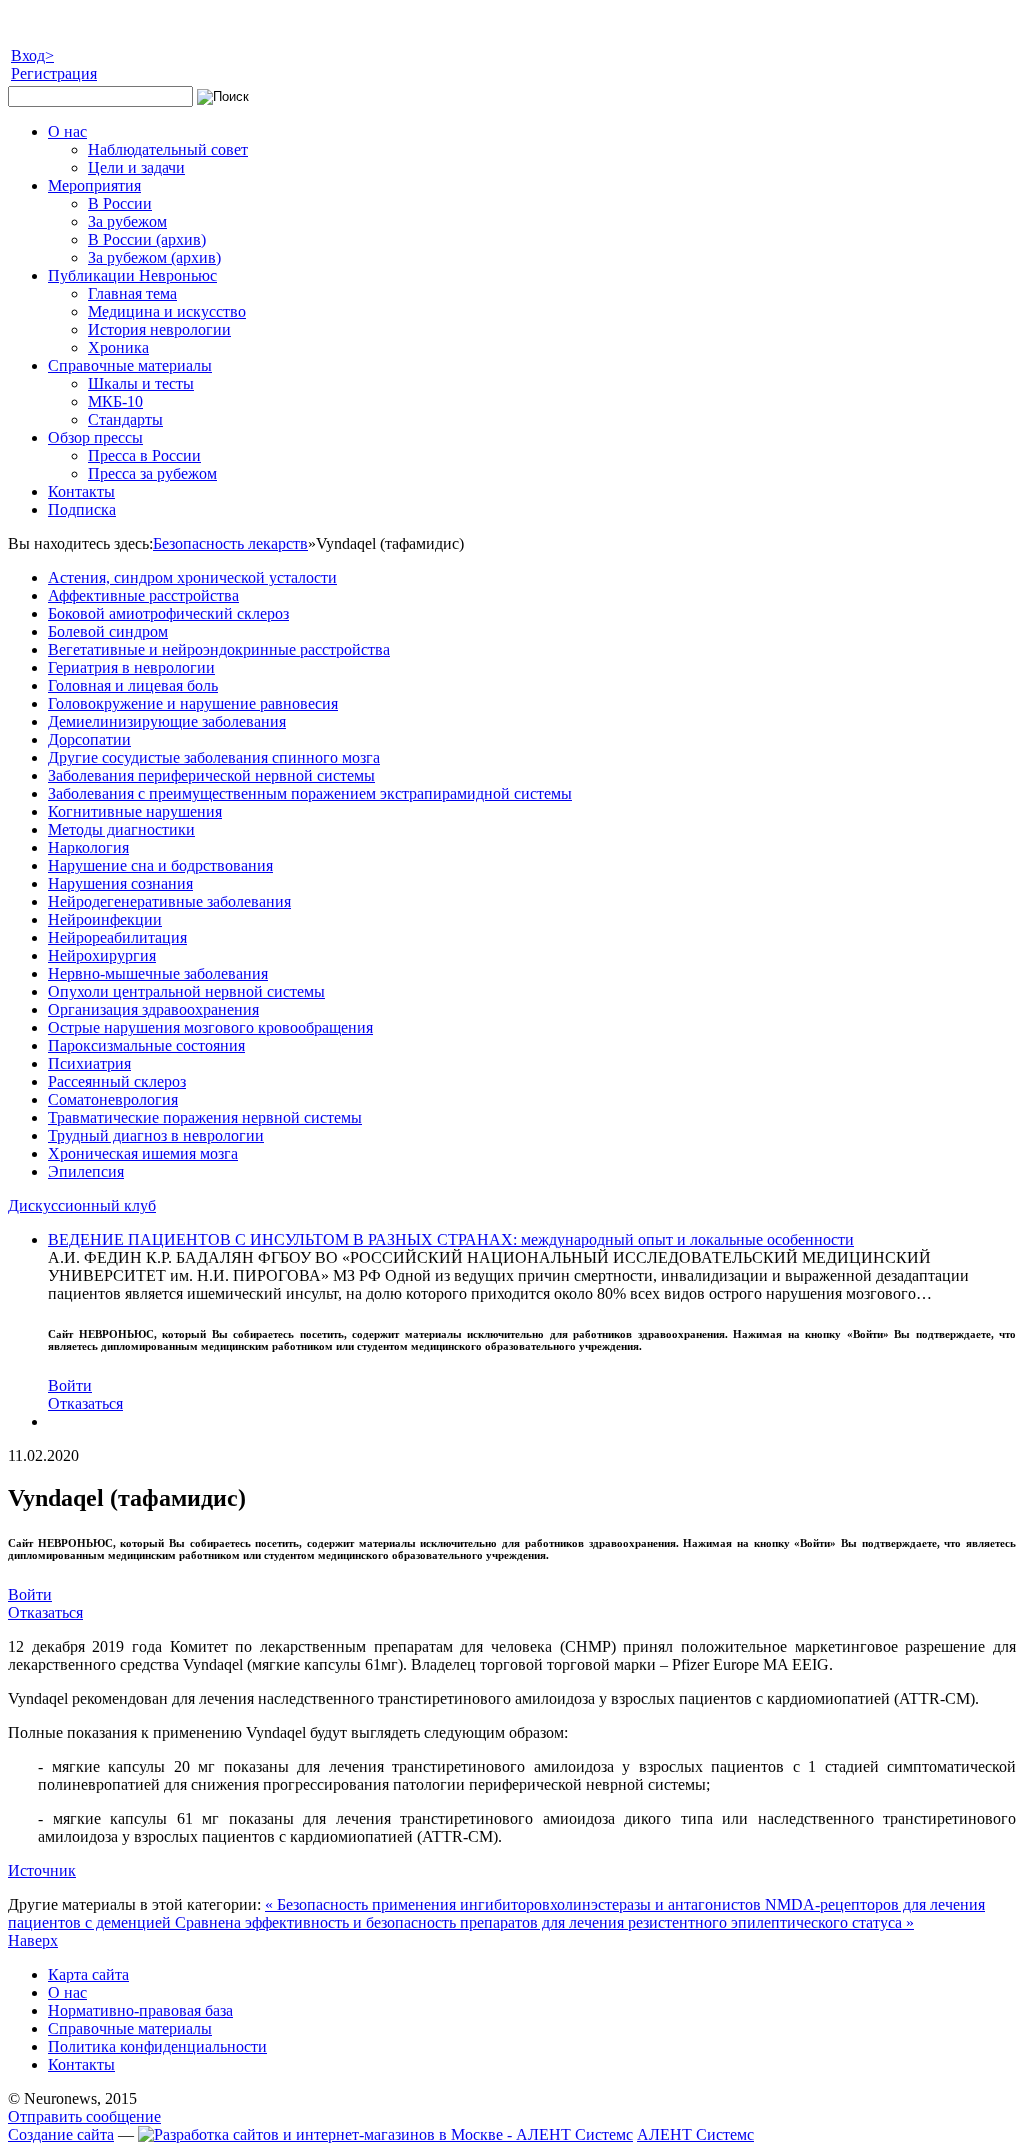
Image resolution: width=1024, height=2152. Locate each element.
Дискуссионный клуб (82, 1205)
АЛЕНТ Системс (695, 2134)
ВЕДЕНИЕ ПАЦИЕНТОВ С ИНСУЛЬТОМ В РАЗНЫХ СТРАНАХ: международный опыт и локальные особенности (451, 1239)
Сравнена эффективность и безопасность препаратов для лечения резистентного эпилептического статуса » (544, 1922)
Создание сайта (61, 2134)
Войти (70, 1385)
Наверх (33, 1940)
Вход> (32, 55)
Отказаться (85, 1403)
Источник (42, 1870)
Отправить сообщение (84, 2116)
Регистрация (54, 73)
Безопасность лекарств (230, 543)
